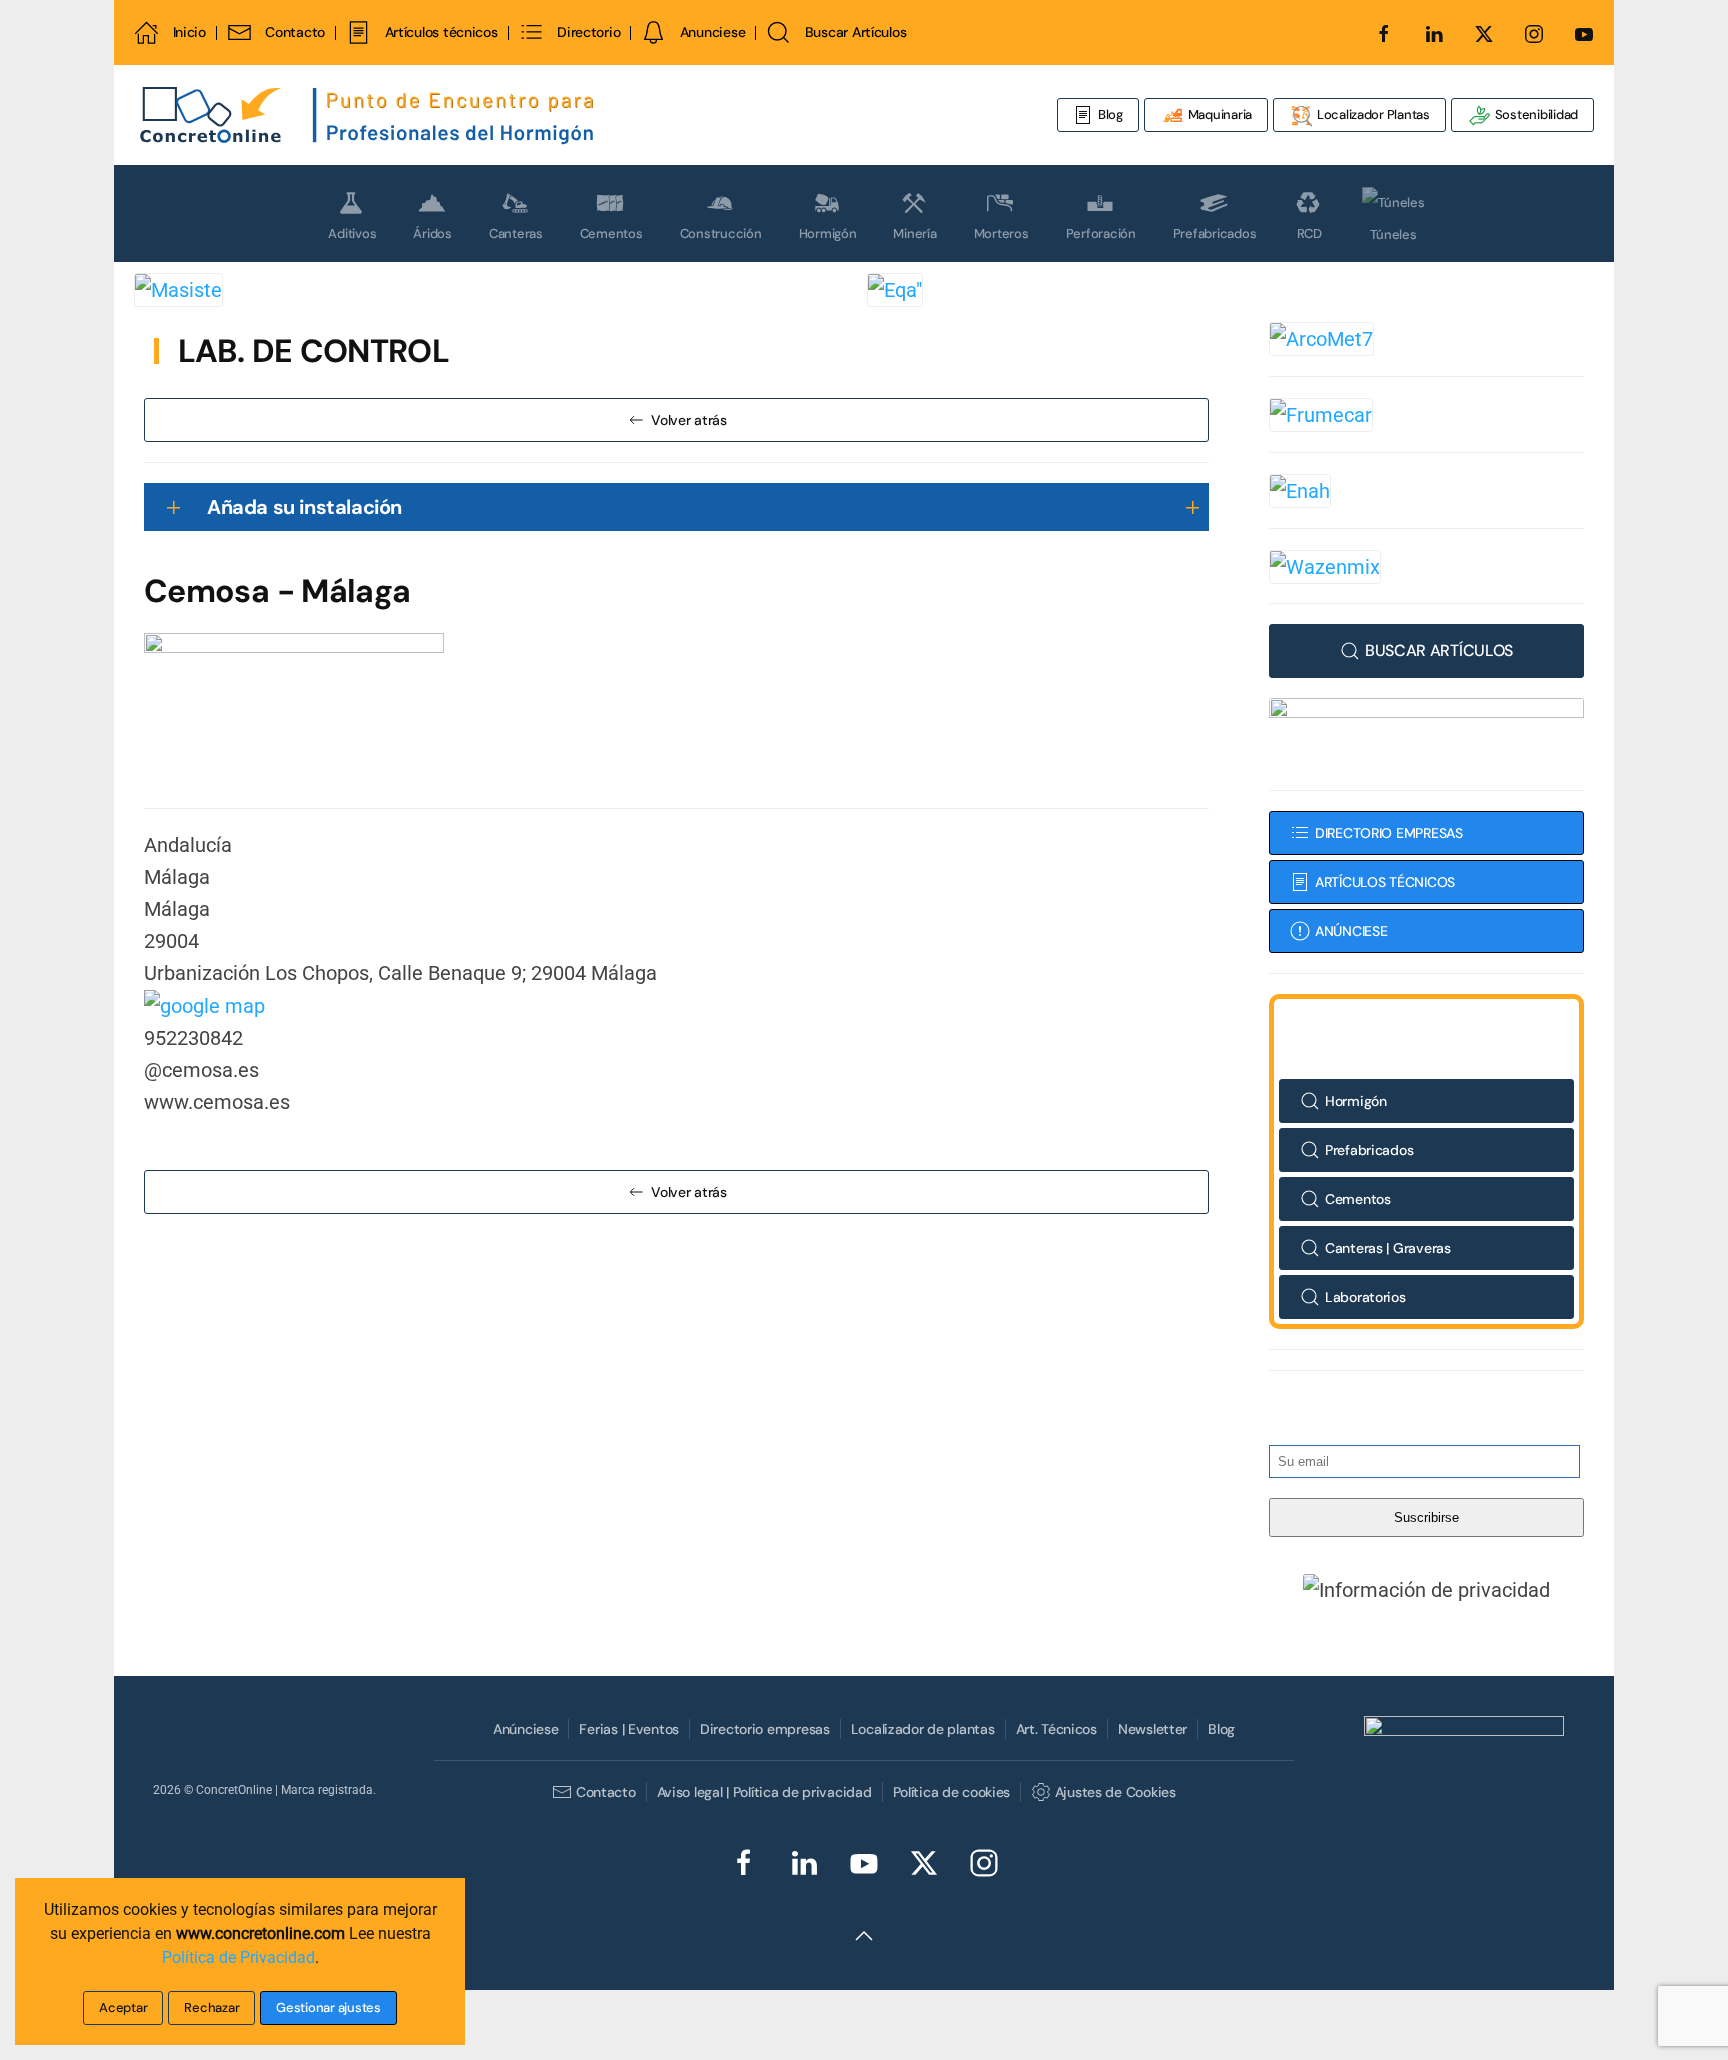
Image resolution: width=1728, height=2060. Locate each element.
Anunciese (712, 32)
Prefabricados (1215, 233)
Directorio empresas (765, 1729)
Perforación (1101, 233)
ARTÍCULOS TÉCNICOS (1385, 882)
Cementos (611, 233)
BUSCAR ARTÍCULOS (1439, 650)
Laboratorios (1365, 1297)
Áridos (432, 233)
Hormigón (828, 233)
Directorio (588, 32)
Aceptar (123, 2007)
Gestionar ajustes (328, 2007)
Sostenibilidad (1535, 114)
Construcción (721, 233)
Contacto (295, 32)
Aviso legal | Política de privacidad (764, 1792)
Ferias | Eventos (629, 1729)
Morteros (1001, 233)
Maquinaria (1218, 114)
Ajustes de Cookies (1115, 1792)
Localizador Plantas (1372, 114)
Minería (914, 233)
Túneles (1393, 234)
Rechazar (211, 2007)
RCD (1309, 233)
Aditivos (352, 233)
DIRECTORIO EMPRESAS (1389, 833)
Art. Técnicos (1056, 1729)
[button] (1427, 1589)
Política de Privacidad (238, 1957)
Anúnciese (525, 1729)
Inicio (189, 32)
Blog (1110, 114)
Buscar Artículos (855, 32)
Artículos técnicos (441, 32)
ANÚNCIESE (1351, 931)
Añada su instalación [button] (304, 507)
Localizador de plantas (923, 1729)
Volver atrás (689, 420)
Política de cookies (952, 1792)
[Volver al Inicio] (369, 115)
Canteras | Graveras (1388, 1248)
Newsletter (1152, 1729)
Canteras (516, 233)
